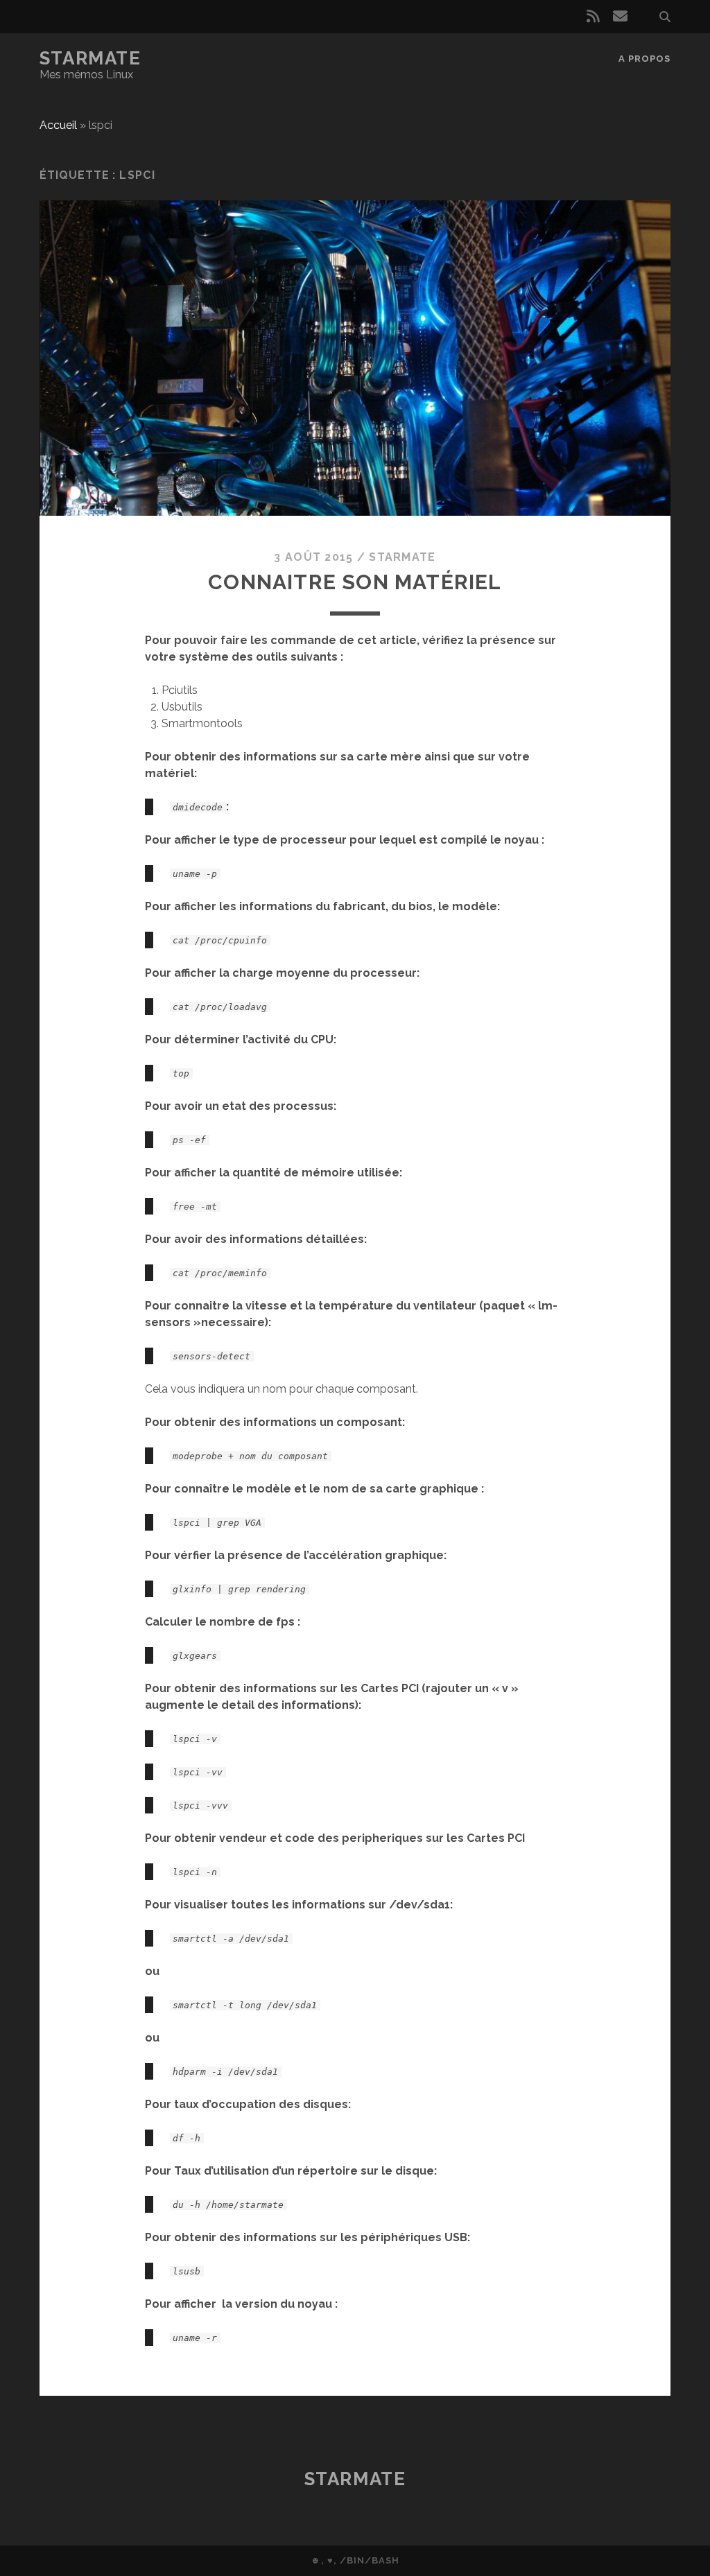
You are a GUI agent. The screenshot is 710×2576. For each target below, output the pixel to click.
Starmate (90, 58)
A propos (644, 59)
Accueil (58, 125)
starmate (402, 557)
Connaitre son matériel (355, 582)
